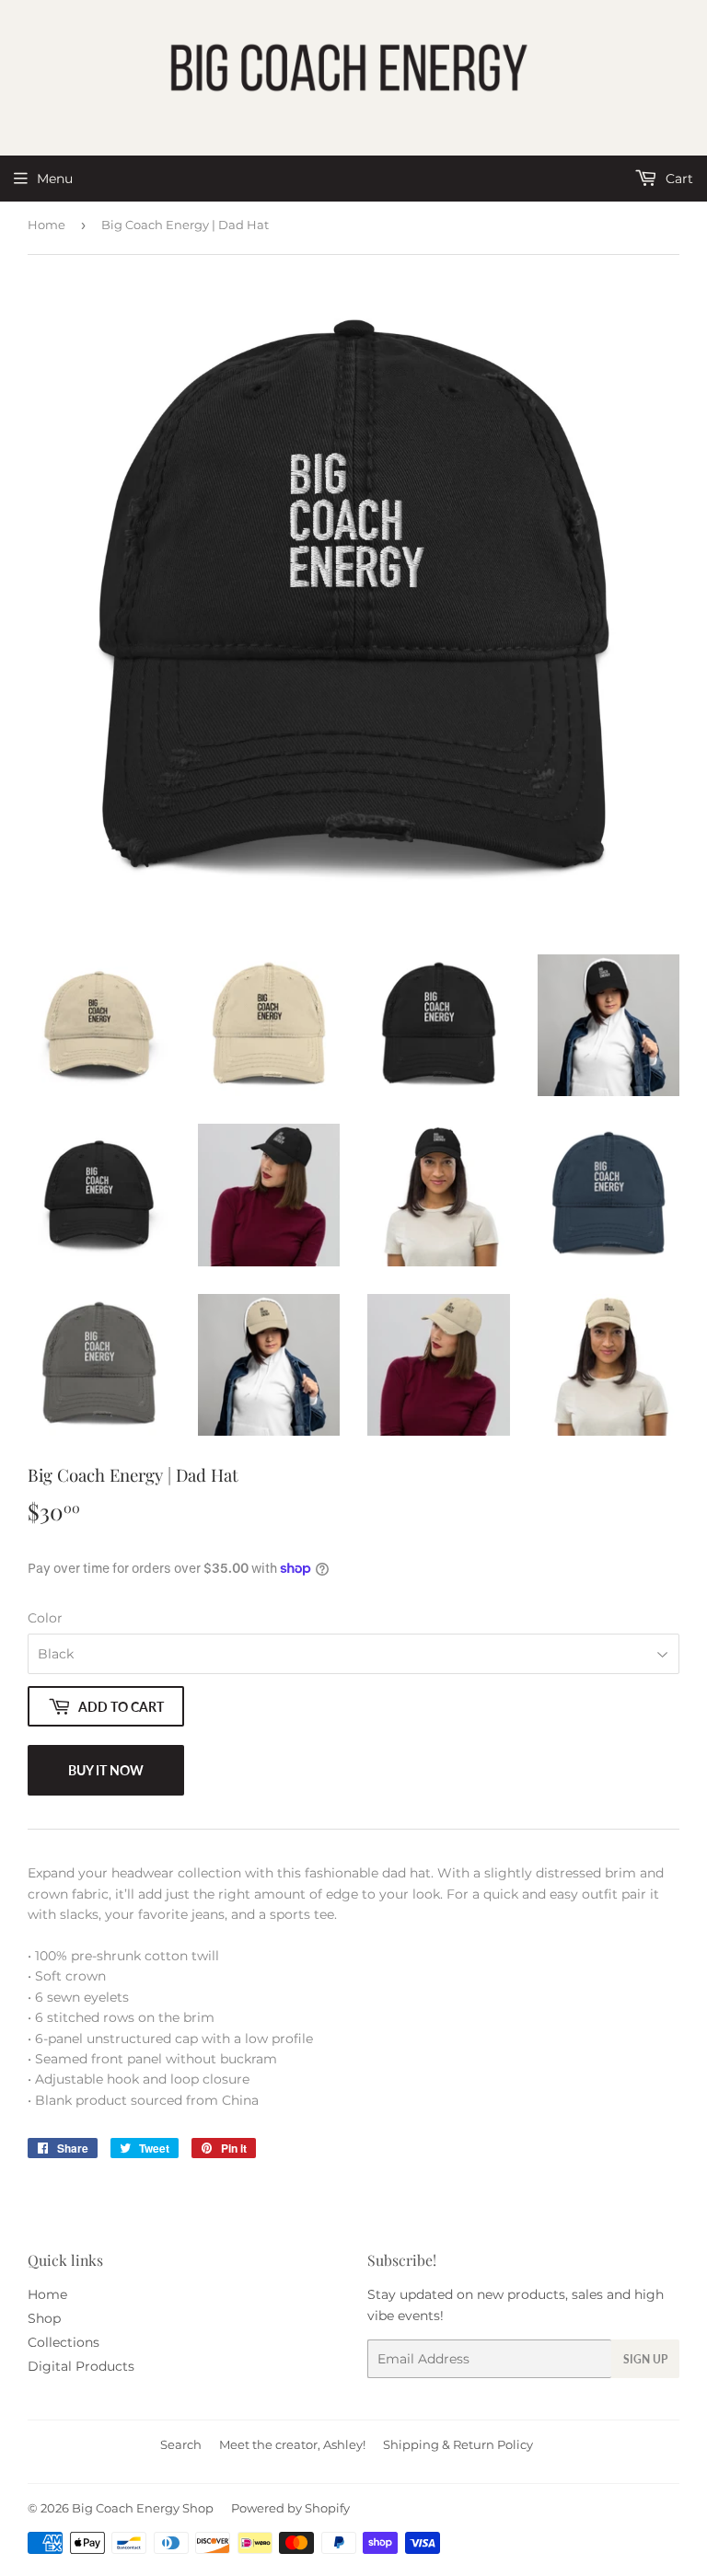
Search (181, 2444)
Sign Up (645, 2359)
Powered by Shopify (290, 2508)
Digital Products (81, 2366)
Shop (44, 2318)
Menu (55, 179)
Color (45, 1618)
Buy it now (106, 1770)
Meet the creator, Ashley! (292, 2444)
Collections (64, 2342)
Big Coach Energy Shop (143, 2508)
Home (46, 225)
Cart (678, 179)
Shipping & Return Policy (458, 2444)
